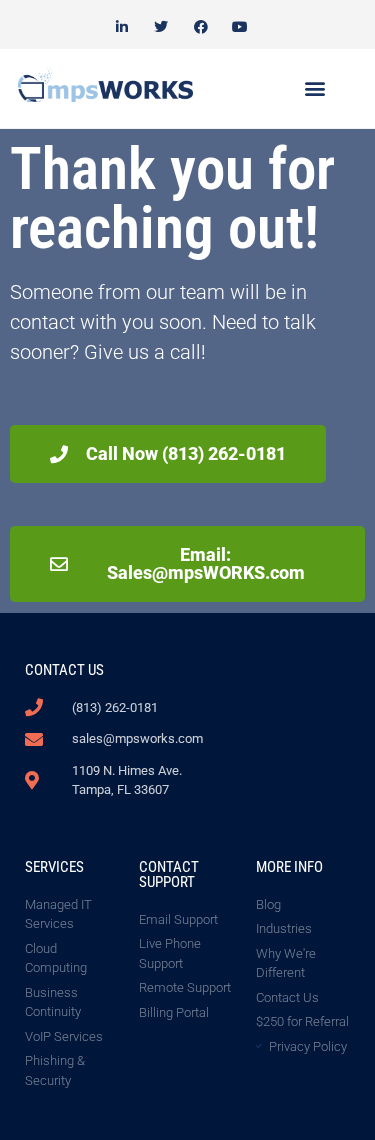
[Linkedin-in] (122, 26)
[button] (315, 88)
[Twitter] (161, 26)
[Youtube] (239, 26)
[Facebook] (200, 26)
